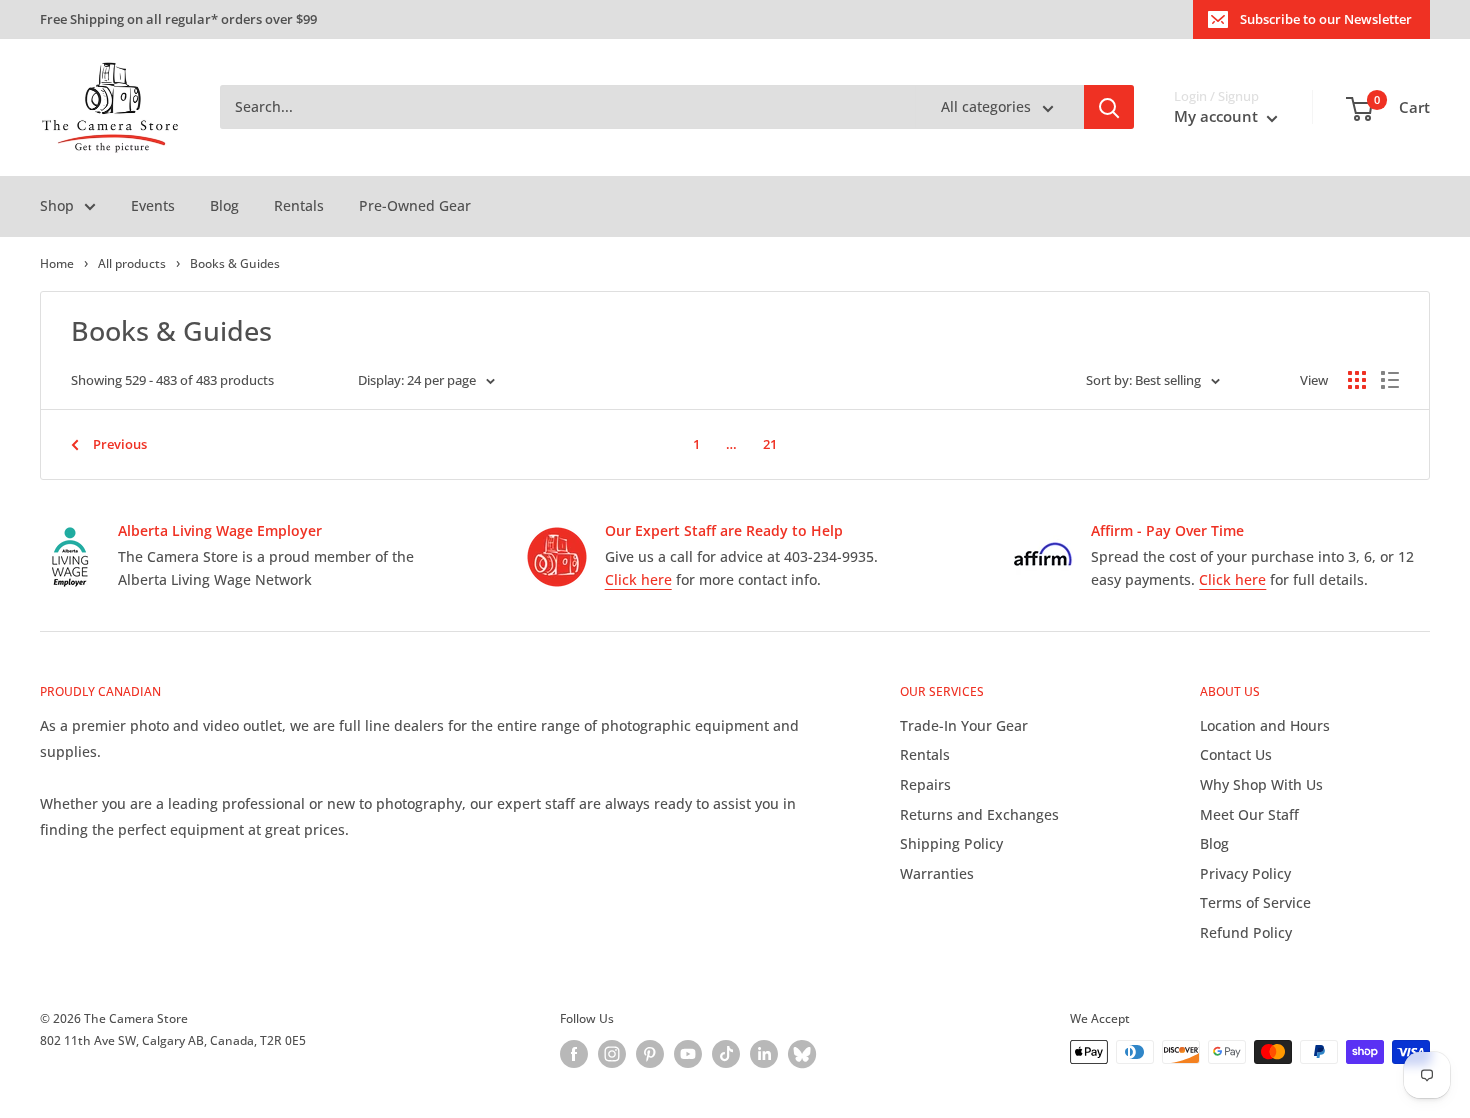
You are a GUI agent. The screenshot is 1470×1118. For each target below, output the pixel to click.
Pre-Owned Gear (415, 205)
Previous (120, 444)
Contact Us (1236, 754)
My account (1218, 117)
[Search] (1109, 108)
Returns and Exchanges (979, 814)
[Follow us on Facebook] (574, 1054)
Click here (638, 579)
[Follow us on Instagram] (612, 1054)
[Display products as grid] (1357, 380)
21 (770, 444)
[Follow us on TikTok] (726, 1054)
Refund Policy (1246, 932)
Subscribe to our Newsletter (1326, 19)
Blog (224, 205)
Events (153, 205)
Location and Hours (1265, 725)
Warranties (937, 873)
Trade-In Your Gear (964, 725)
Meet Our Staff (1249, 814)
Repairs (925, 784)
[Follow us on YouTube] (688, 1054)
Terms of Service (1255, 902)
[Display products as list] (1390, 380)
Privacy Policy (1245, 873)
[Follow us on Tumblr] (802, 1054)
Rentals (299, 205)
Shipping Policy (951, 843)
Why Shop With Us (1261, 784)
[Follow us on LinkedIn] (764, 1054)
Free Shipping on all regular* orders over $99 (178, 19)
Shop (57, 205)
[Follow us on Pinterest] (650, 1054)
